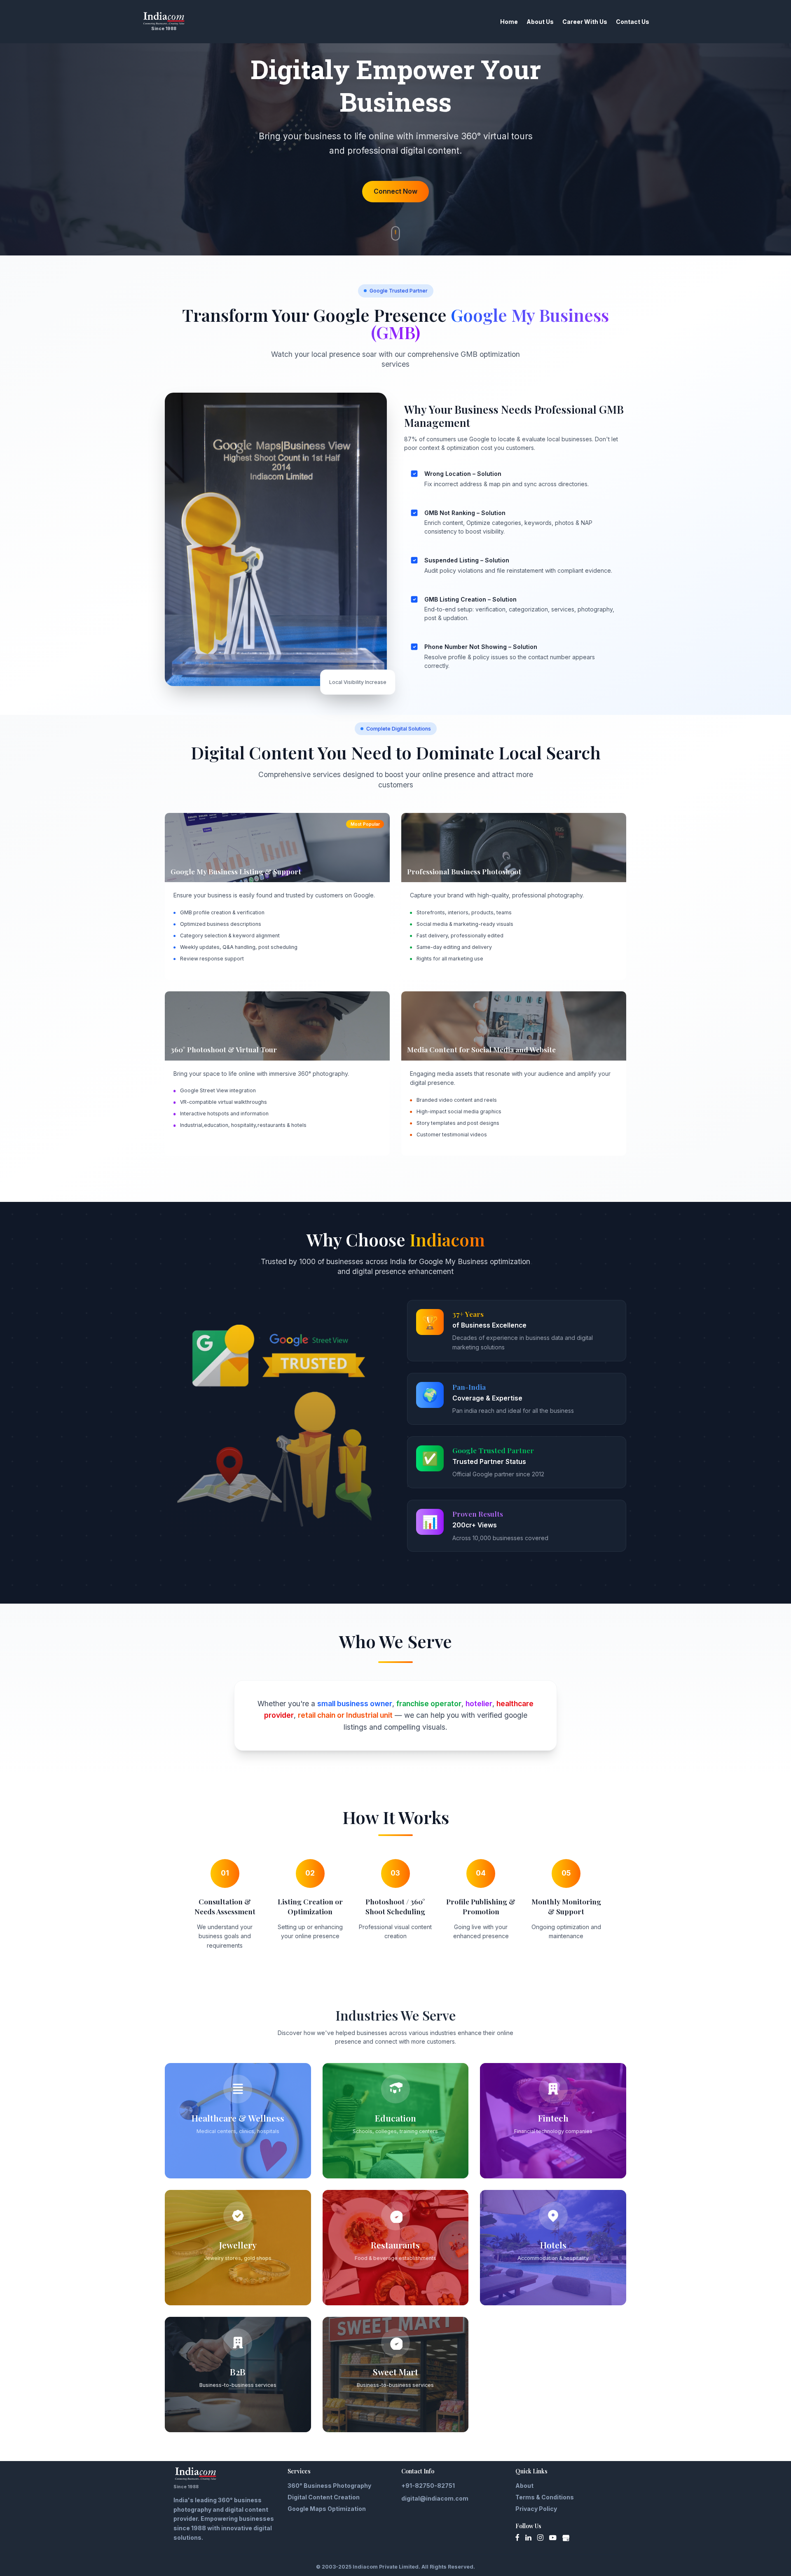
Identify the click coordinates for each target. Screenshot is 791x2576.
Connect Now (395, 191)
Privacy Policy (536, 2509)
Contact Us (633, 22)
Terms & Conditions (545, 2497)
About (524, 2486)
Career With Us (585, 22)
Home (509, 22)
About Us (540, 22)
